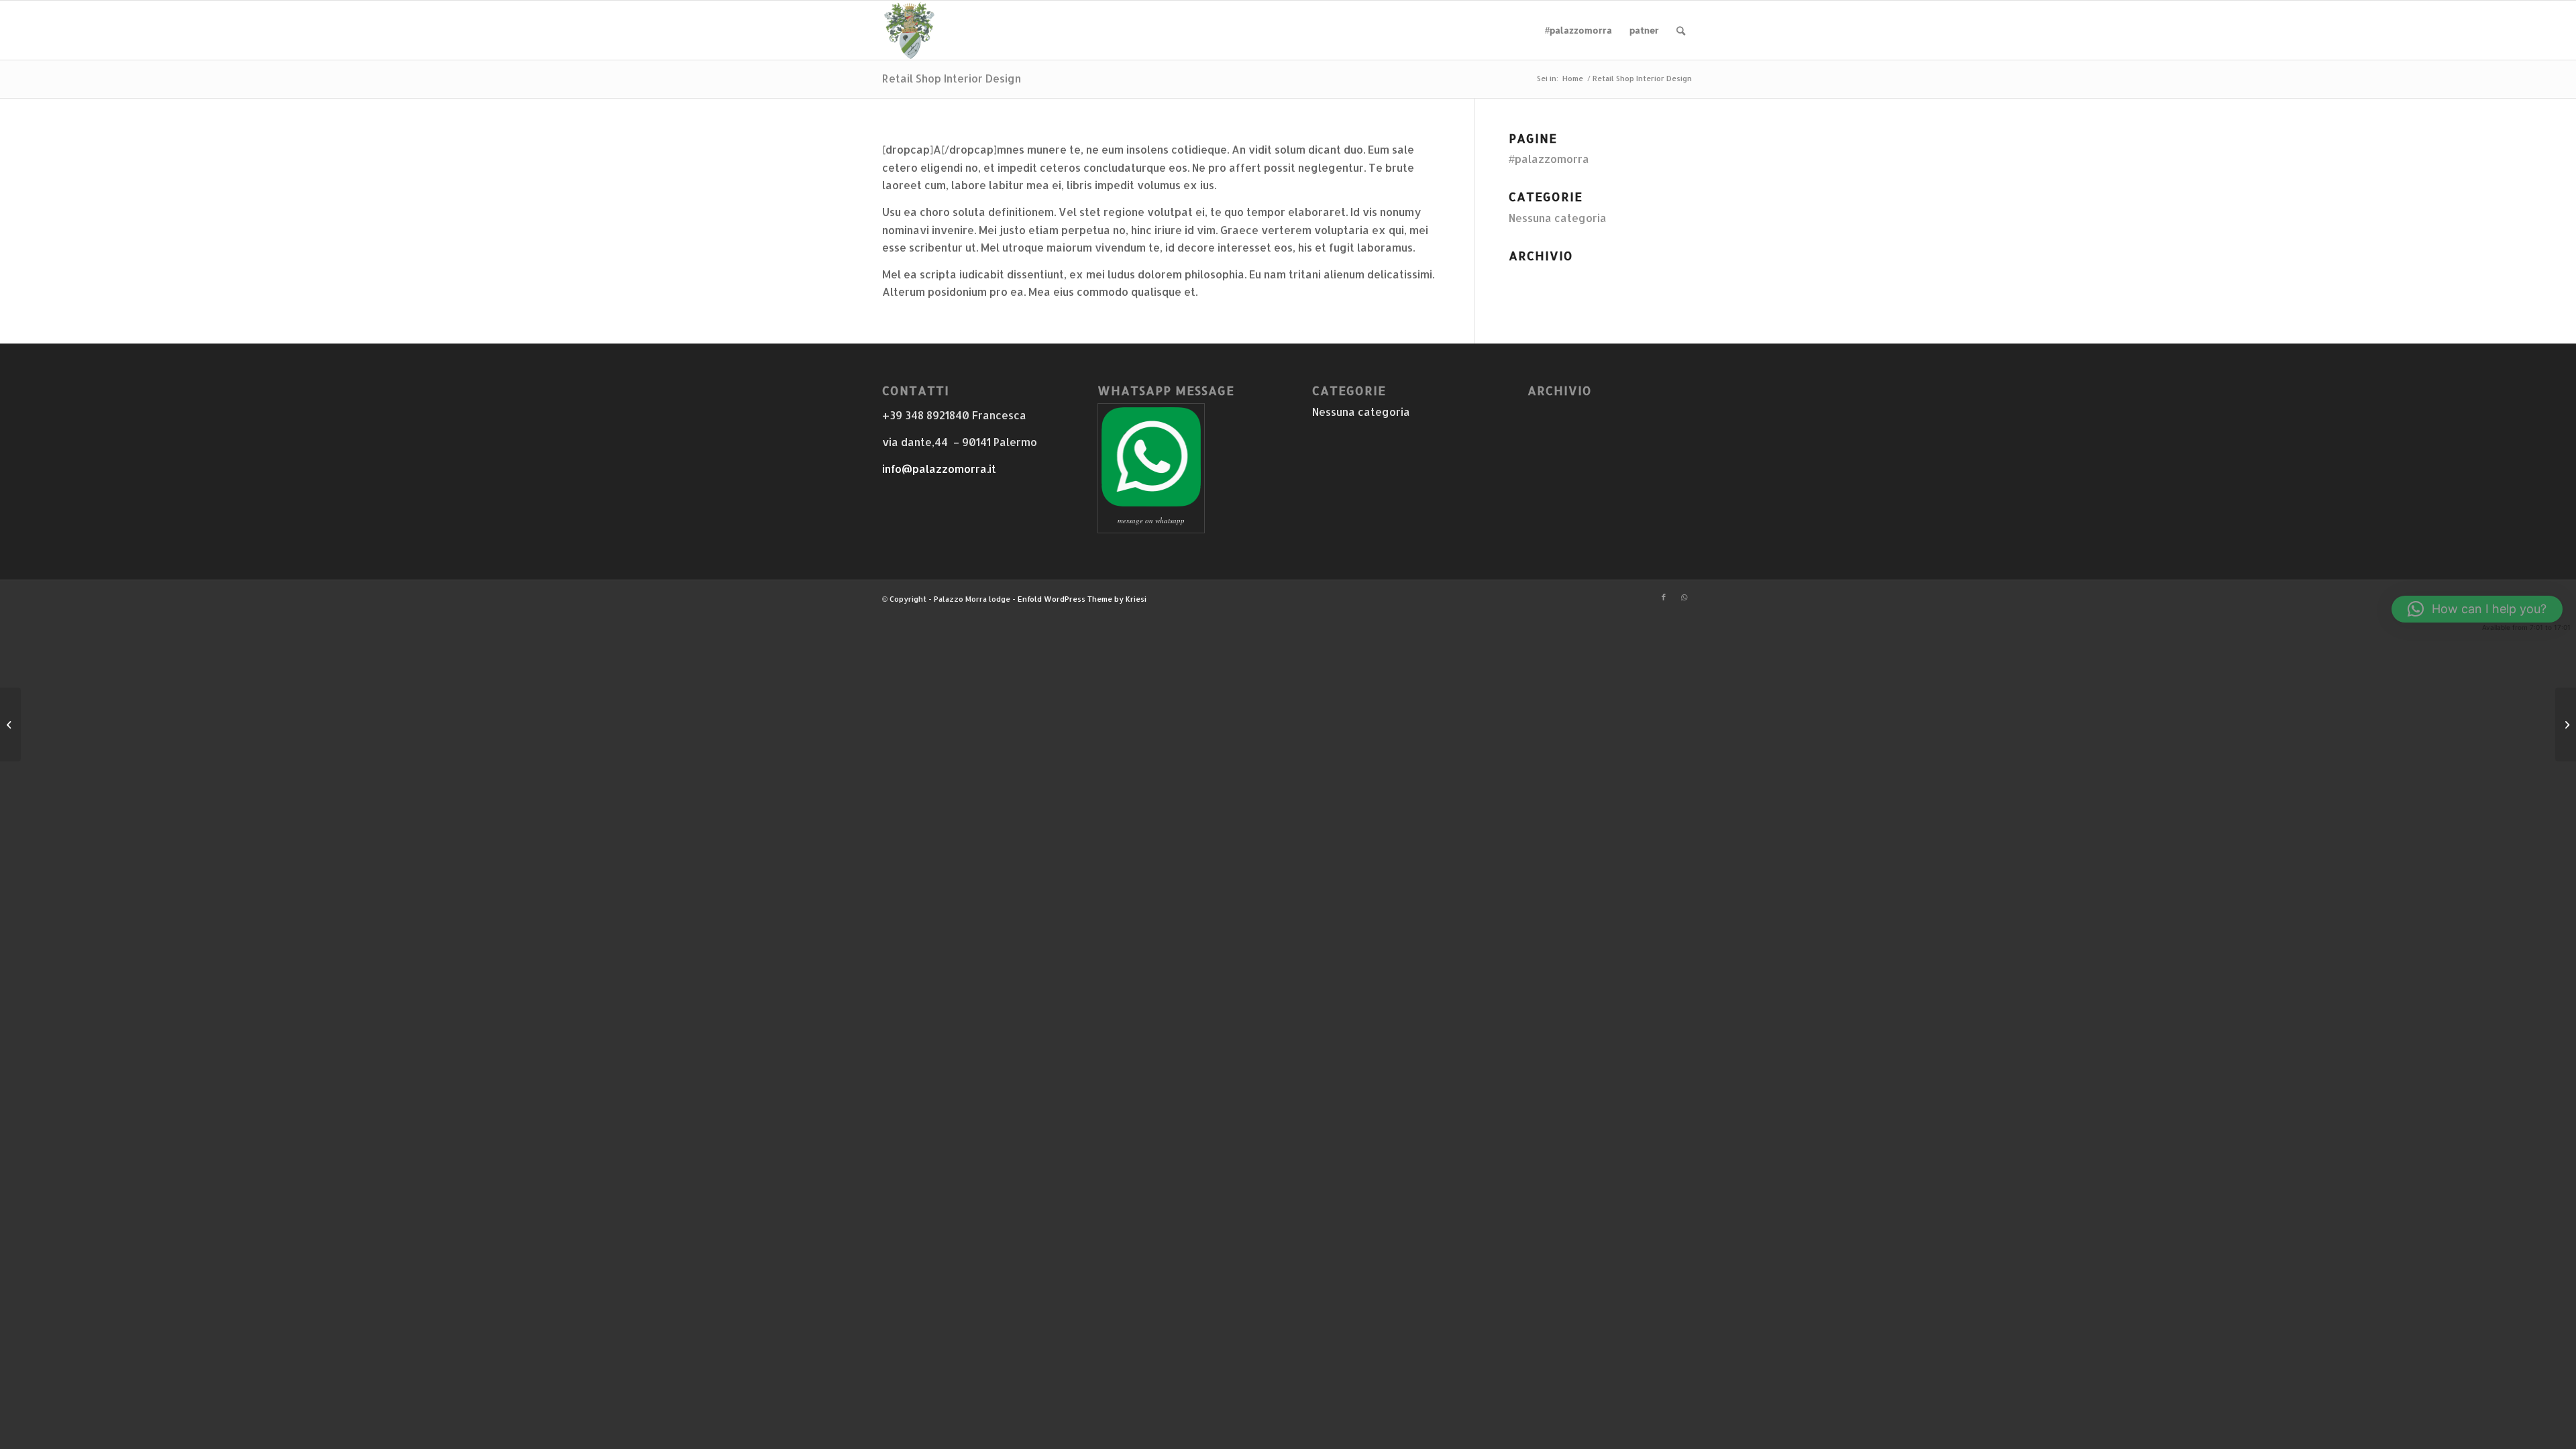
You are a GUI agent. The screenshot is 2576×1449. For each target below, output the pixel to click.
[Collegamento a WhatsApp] (1684, 597)
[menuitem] (1578, 30)
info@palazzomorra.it (939, 469)
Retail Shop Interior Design (952, 78)
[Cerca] (1681, 30)
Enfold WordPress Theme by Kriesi (1082, 599)
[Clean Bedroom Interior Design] (10, 724)
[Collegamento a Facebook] (1664, 597)
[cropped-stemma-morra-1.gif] (909, 30)
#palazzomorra (1549, 159)
